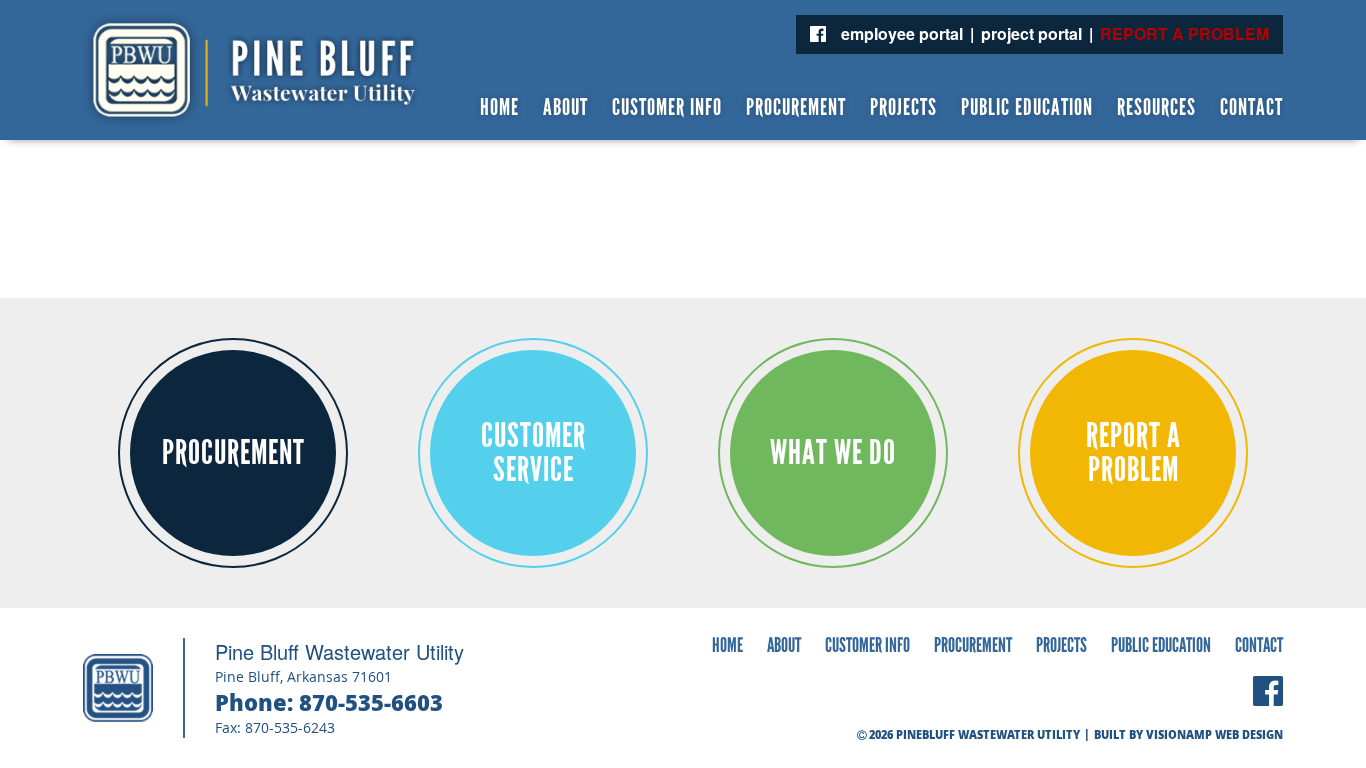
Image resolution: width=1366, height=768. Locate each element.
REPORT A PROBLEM (1184, 33)
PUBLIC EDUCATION (1027, 107)
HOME (499, 107)
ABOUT (565, 107)
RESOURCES (1156, 107)
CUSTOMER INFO (667, 107)
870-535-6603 (371, 702)
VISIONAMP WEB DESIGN (1214, 734)
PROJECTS (903, 107)
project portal (1031, 33)
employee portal (902, 33)
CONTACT (1251, 107)
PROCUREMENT (796, 107)
